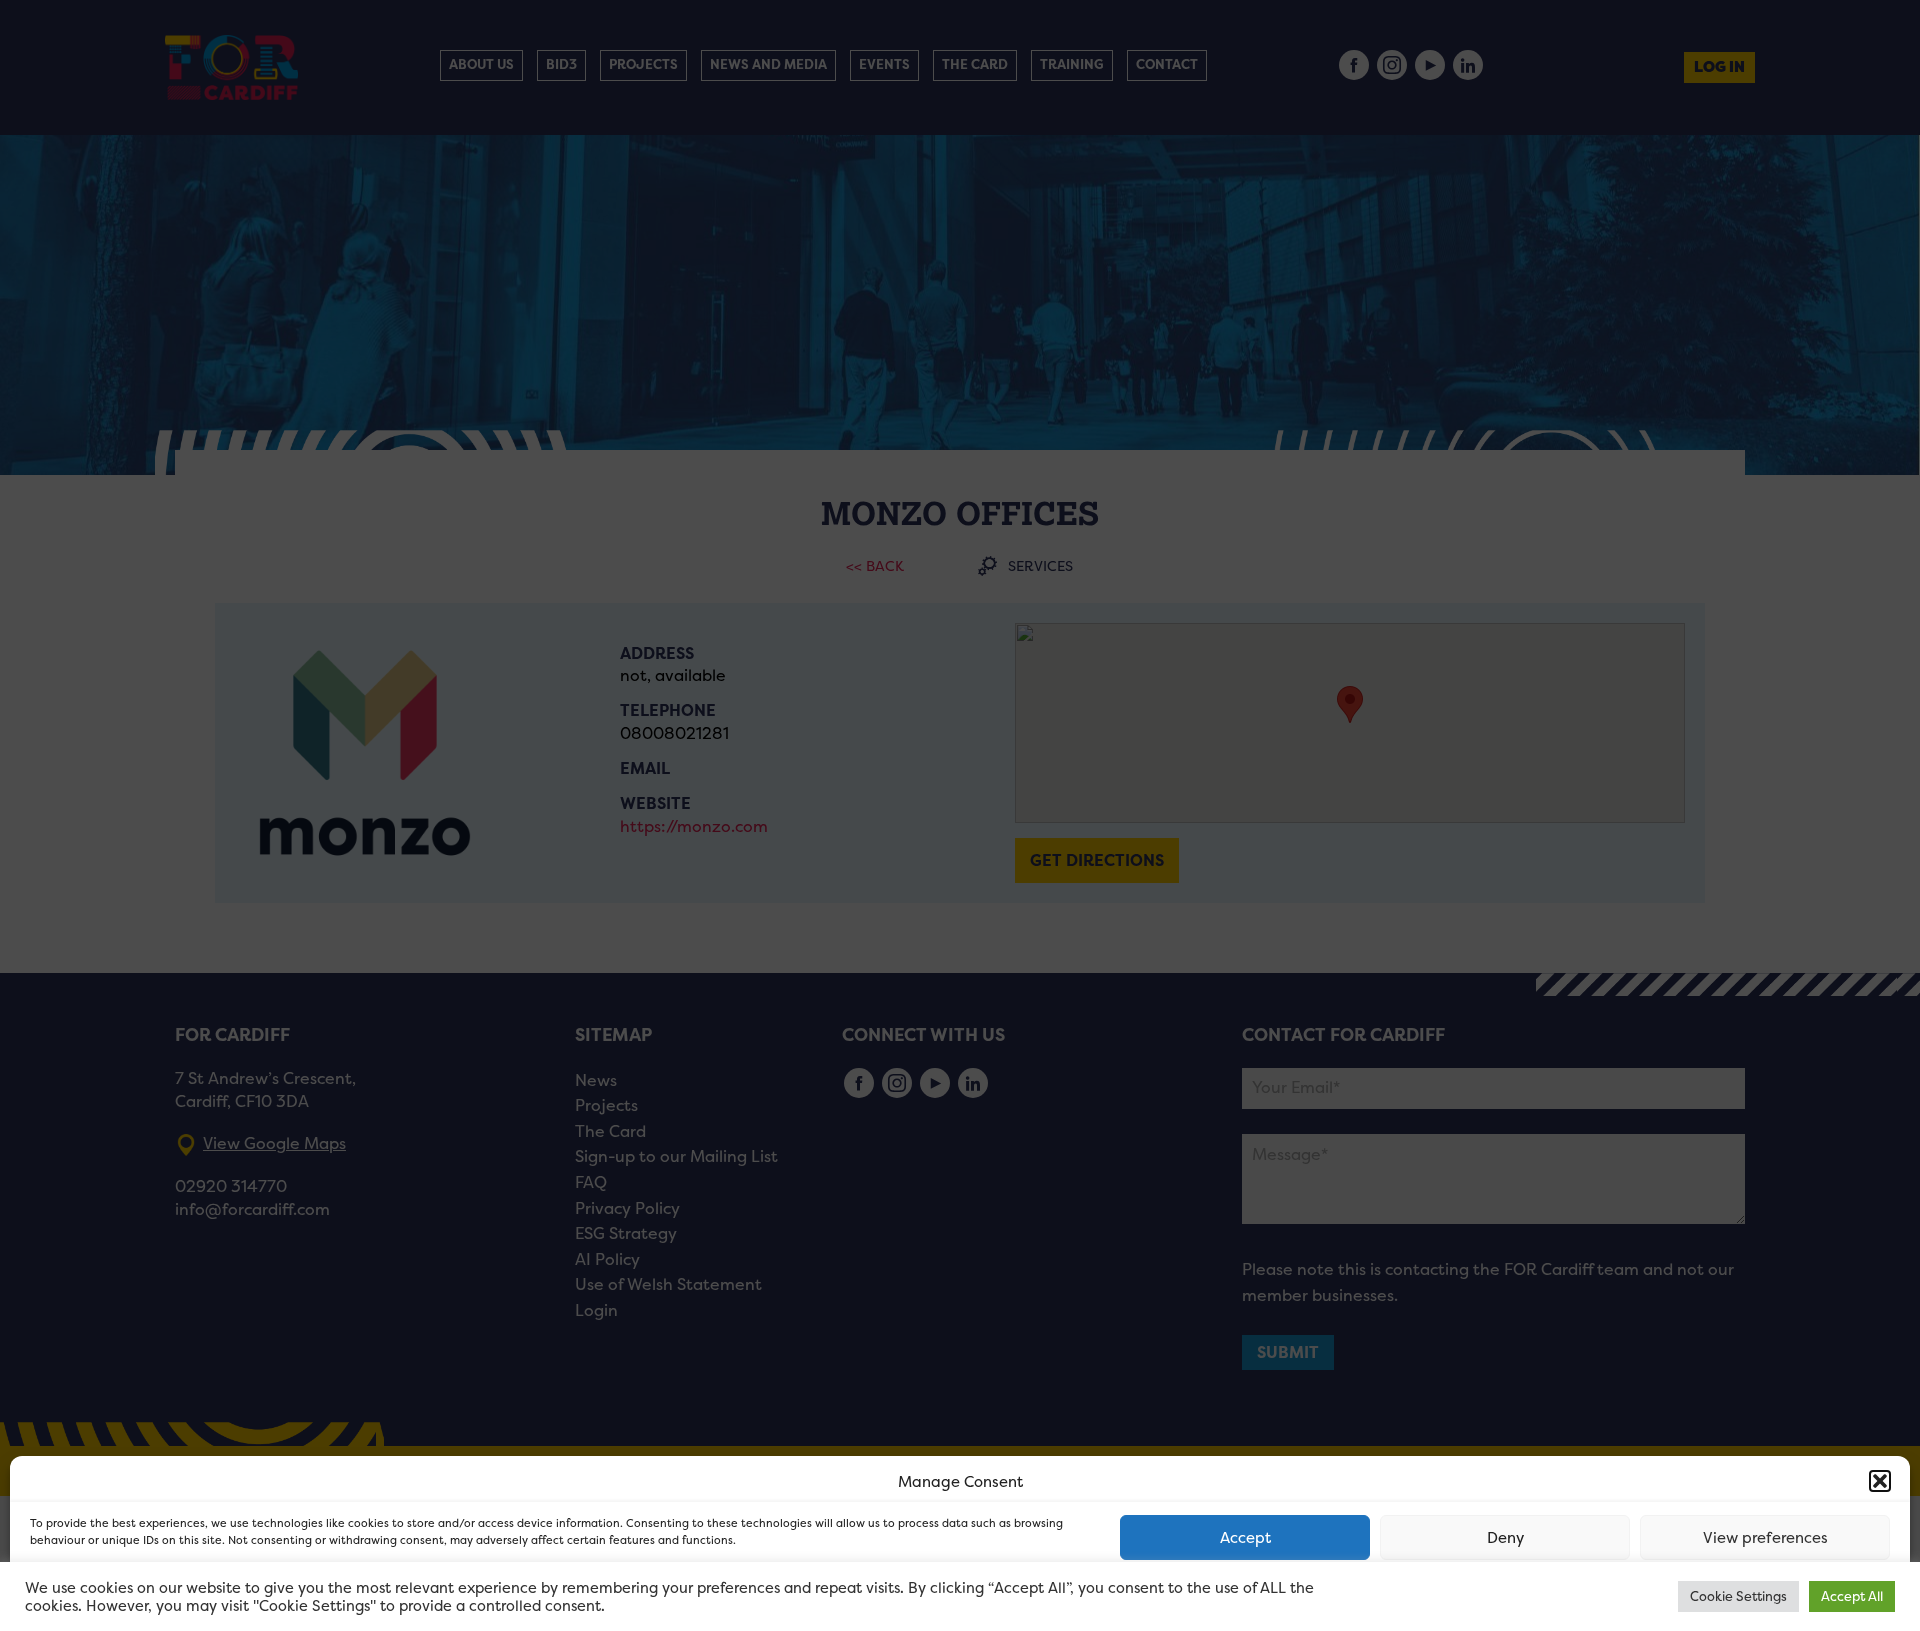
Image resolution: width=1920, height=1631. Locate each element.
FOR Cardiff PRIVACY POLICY (107, 1595)
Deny (1505, 1537)
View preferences (1765, 1537)
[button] (1880, 1481)
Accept (1245, 1537)
